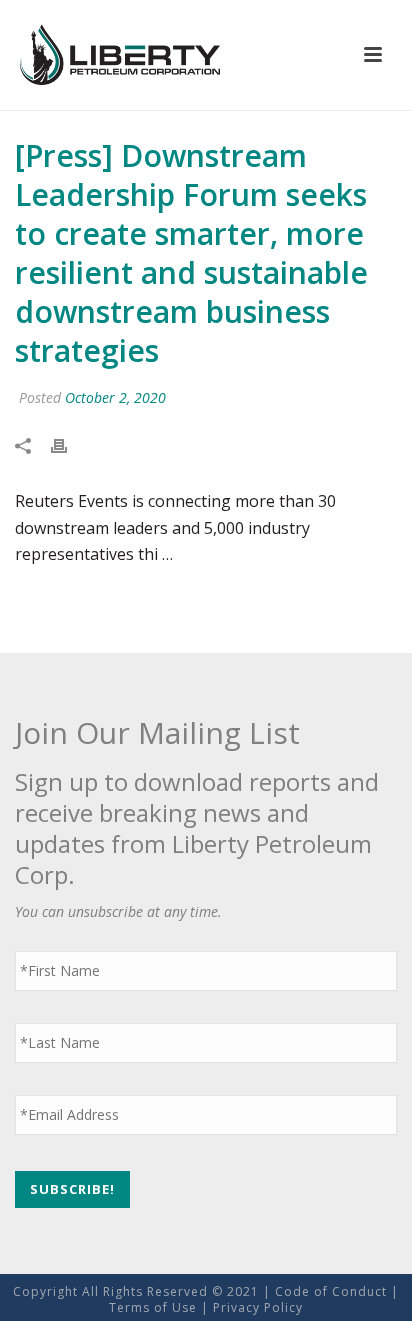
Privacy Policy (258, 1307)
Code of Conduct (331, 1291)
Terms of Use (153, 1307)
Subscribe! (72, 1189)
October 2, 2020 (115, 397)
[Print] (69, 445)
